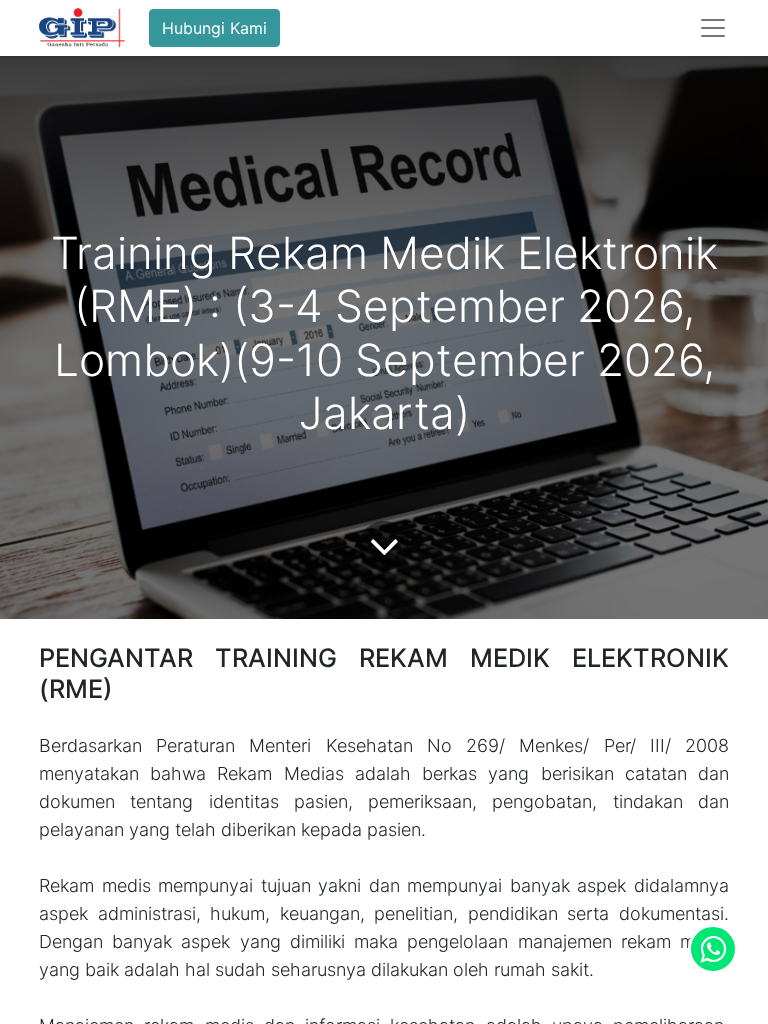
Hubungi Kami (214, 28)
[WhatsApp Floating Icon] (713, 949)
